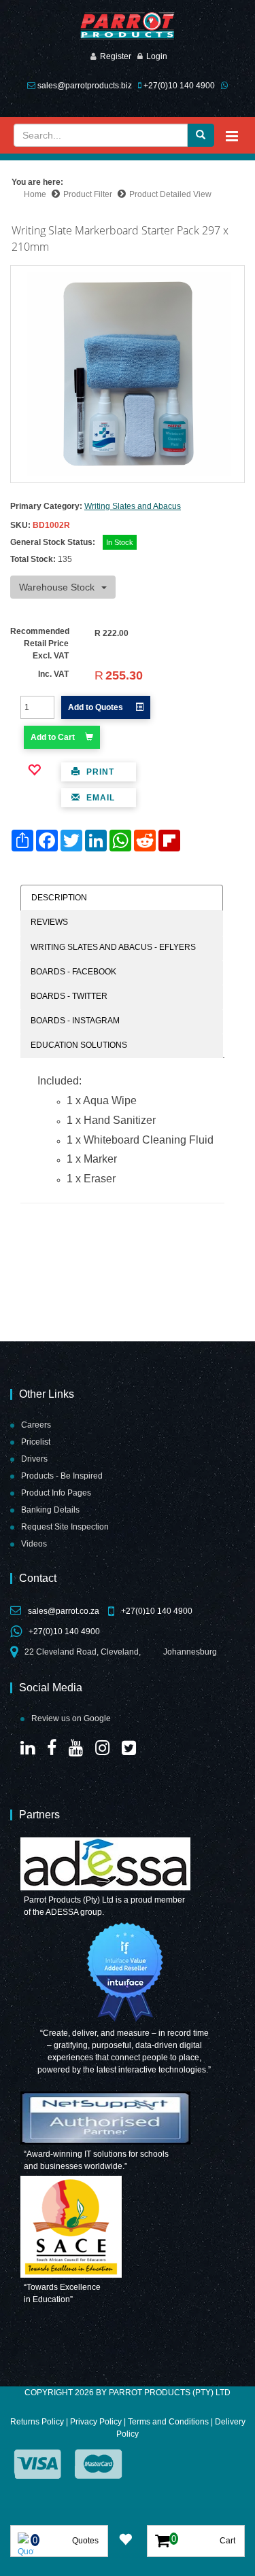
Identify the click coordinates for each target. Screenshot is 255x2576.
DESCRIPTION (59, 898)
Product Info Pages (56, 1493)
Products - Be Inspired (62, 1476)
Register (116, 56)
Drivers (34, 1459)
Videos (34, 1544)
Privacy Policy (96, 2422)
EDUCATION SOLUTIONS (79, 1045)
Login (157, 56)
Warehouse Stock (57, 587)
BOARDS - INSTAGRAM (75, 1021)
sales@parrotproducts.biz (85, 86)
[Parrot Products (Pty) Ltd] (128, 26)
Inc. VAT (53, 674)
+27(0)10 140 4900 (179, 86)
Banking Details (50, 1510)
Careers (36, 1425)
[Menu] (232, 136)
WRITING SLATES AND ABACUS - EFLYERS (113, 947)
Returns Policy (37, 2422)
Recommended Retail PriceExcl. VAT (40, 643)
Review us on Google (71, 1718)
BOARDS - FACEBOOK (73, 972)
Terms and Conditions (168, 2422)
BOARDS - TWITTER (69, 996)
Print (99, 772)
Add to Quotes (97, 707)
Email (99, 798)
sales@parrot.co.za (64, 1611)
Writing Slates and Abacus (133, 506)
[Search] (201, 135)
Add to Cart (53, 737)
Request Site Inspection (65, 1527)
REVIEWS (49, 922)
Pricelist (36, 1442)
